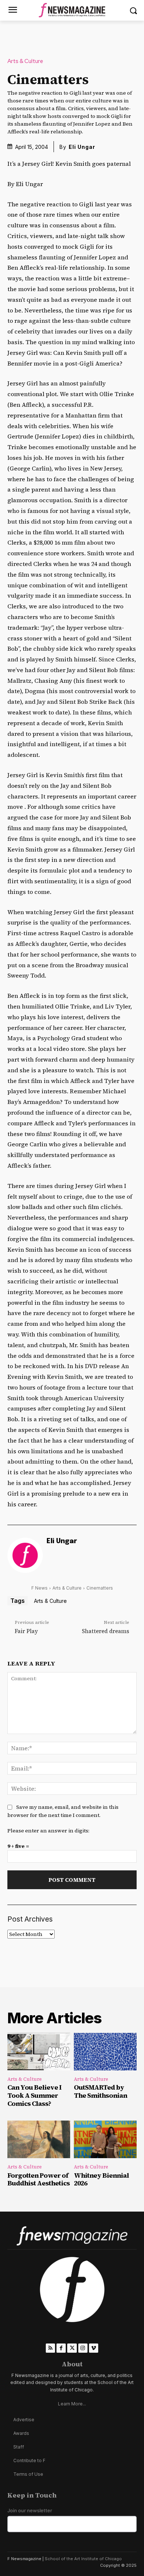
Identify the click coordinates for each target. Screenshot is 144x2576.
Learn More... (72, 2404)
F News (40, 1588)
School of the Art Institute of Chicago (83, 2559)
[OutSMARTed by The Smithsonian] (105, 2052)
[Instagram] (83, 2348)
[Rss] (50, 2348)
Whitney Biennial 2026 (101, 2179)
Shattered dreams (106, 1631)
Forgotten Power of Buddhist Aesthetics (39, 2179)
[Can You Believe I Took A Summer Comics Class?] (39, 2052)
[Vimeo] (94, 2348)
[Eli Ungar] (25, 1555)
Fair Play (26, 1631)
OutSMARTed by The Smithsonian (100, 2091)
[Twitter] (72, 2348)
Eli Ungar (82, 147)
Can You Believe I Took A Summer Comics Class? (34, 2095)
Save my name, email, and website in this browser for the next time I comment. (63, 1811)
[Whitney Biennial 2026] (105, 2139)
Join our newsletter (30, 2511)
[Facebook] (61, 2348)
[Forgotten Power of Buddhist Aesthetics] (39, 2139)
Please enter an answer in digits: (48, 1831)
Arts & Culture (25, 61)
